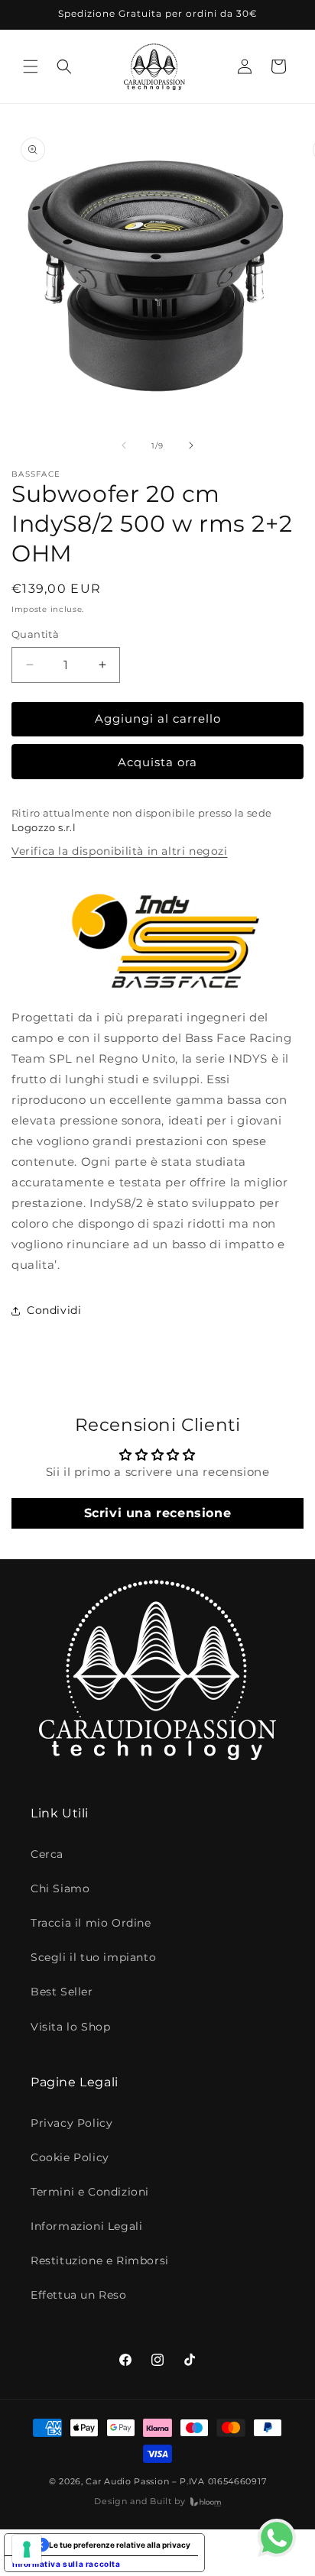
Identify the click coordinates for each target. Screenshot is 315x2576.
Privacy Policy (71, 2123)
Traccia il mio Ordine (91, 1923)
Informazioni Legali (86, 2226)
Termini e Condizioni (90, 2192)
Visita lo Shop (70, 2027)
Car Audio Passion (127, 2481)
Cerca (47, 1854)
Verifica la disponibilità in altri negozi (120, 851)
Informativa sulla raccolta (67, 2564)
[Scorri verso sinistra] (124, 445)
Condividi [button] (54, 1310)
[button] (31, 66)
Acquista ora (157, 762)
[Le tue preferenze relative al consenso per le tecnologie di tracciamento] (27, 2549)
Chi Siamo (60, 1888)
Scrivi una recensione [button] (158, 1513)
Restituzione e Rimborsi (100, 2260)
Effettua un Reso (79, 2295)
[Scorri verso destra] (191, 445)
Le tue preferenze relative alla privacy (120, 2545)
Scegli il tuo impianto (93, 1957)
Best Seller (62, 1992)
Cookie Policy (70, 2157)
